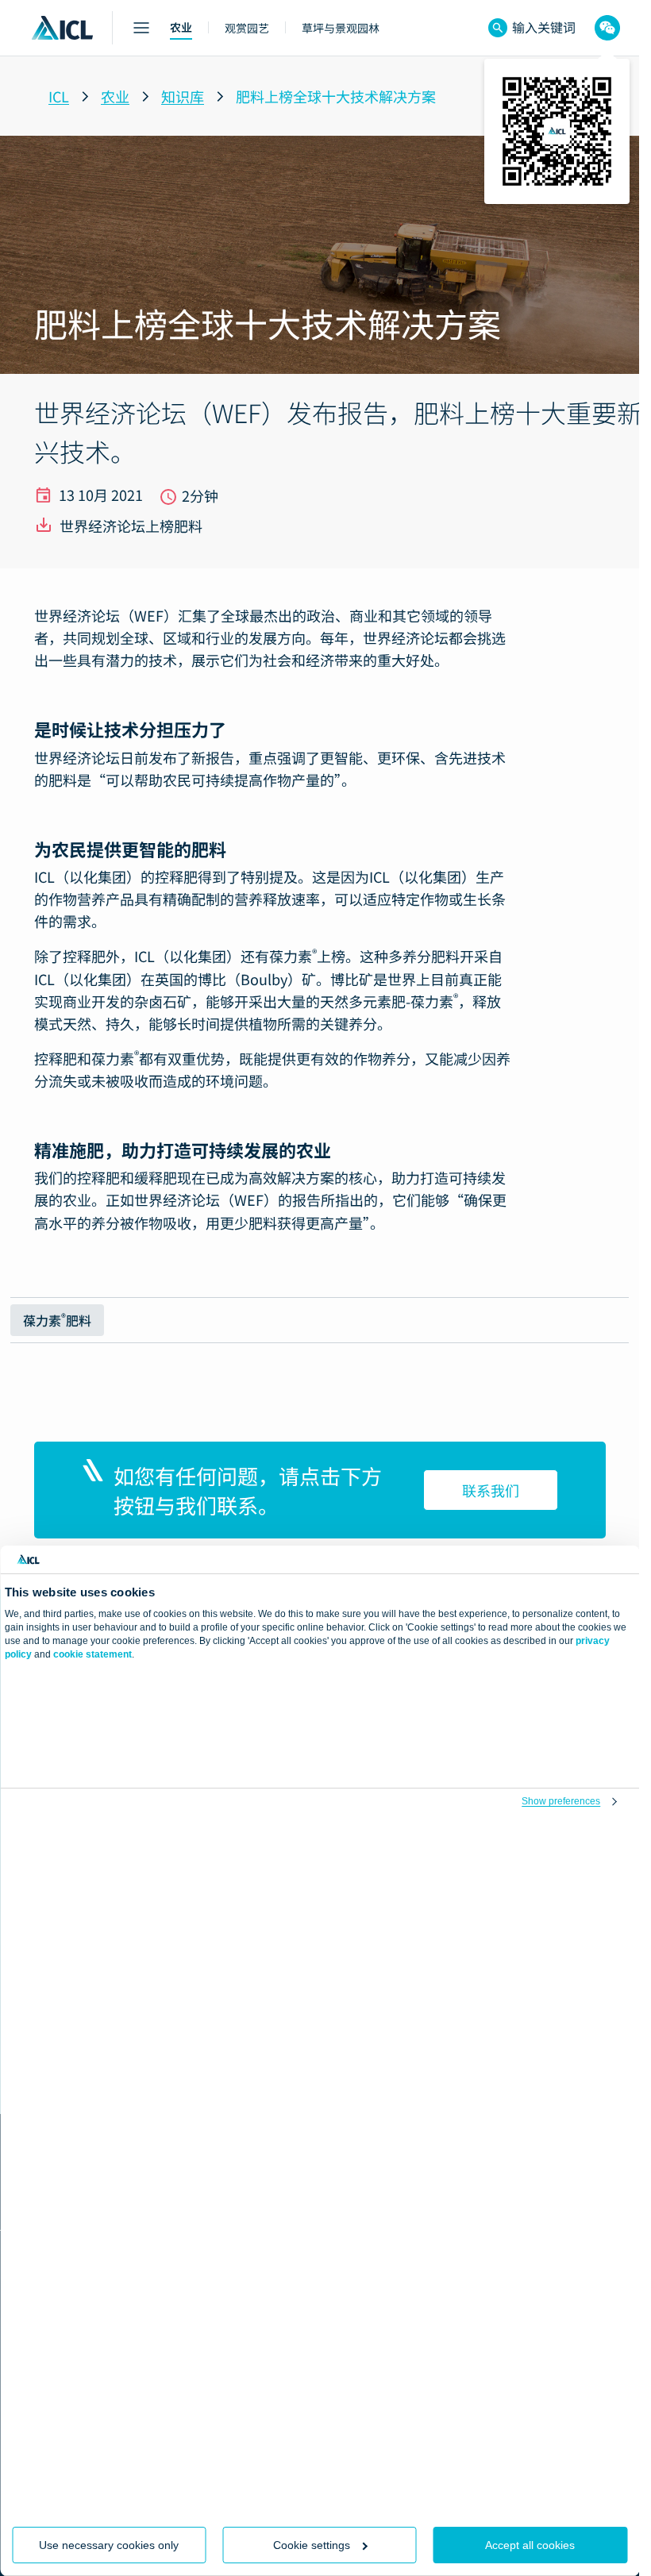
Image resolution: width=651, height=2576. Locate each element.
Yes (179, 2485)
